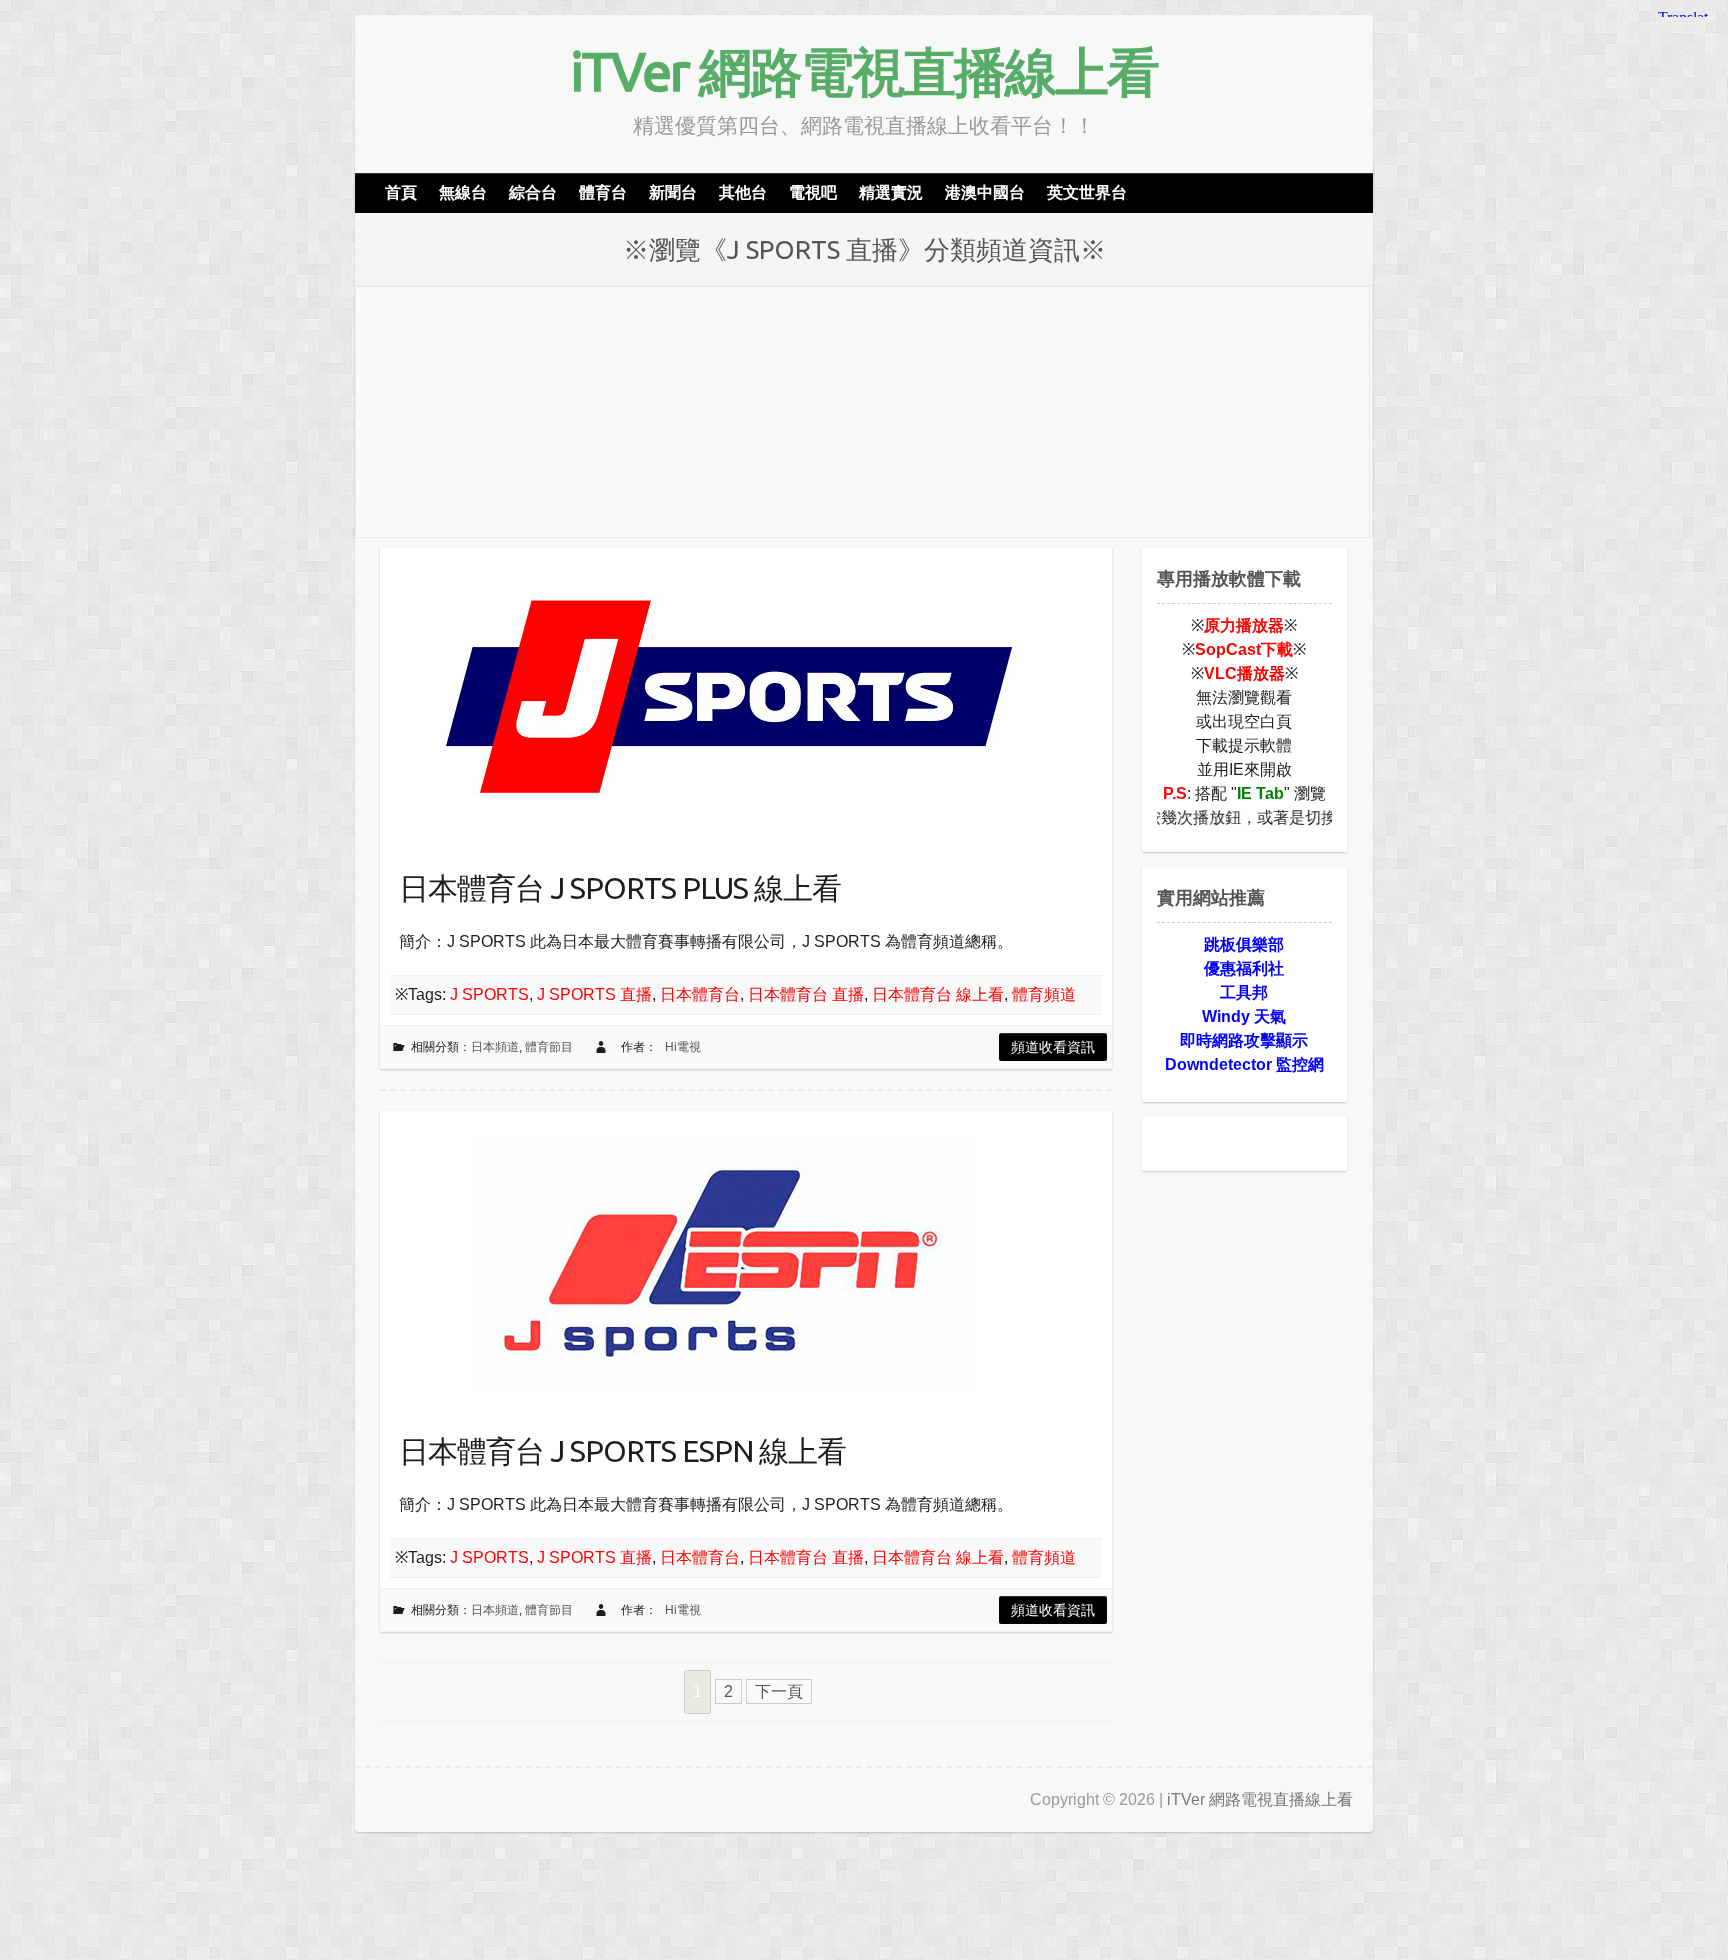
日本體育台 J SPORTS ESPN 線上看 (622, 1451)
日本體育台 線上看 (938, 994)
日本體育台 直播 (806, 994)
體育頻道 (1044, 994)
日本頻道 (495, 1047)
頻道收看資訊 (1053, 1047)
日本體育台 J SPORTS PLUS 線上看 (620, 888)
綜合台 (533, 192)
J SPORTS (489, 994)
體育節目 (549, 1047)
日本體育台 (700, 994)
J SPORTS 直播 (594, 994)
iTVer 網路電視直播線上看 (864, 71)
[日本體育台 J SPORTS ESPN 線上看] (730, 1261)
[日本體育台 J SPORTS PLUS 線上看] (730, 698)
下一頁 (779, 1691)
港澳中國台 (985, 192)
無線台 (463, 192)
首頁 (401, 192)
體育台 (603, 192)
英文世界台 (1087, 192)
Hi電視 (683, 1047)
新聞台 (673, 192)
